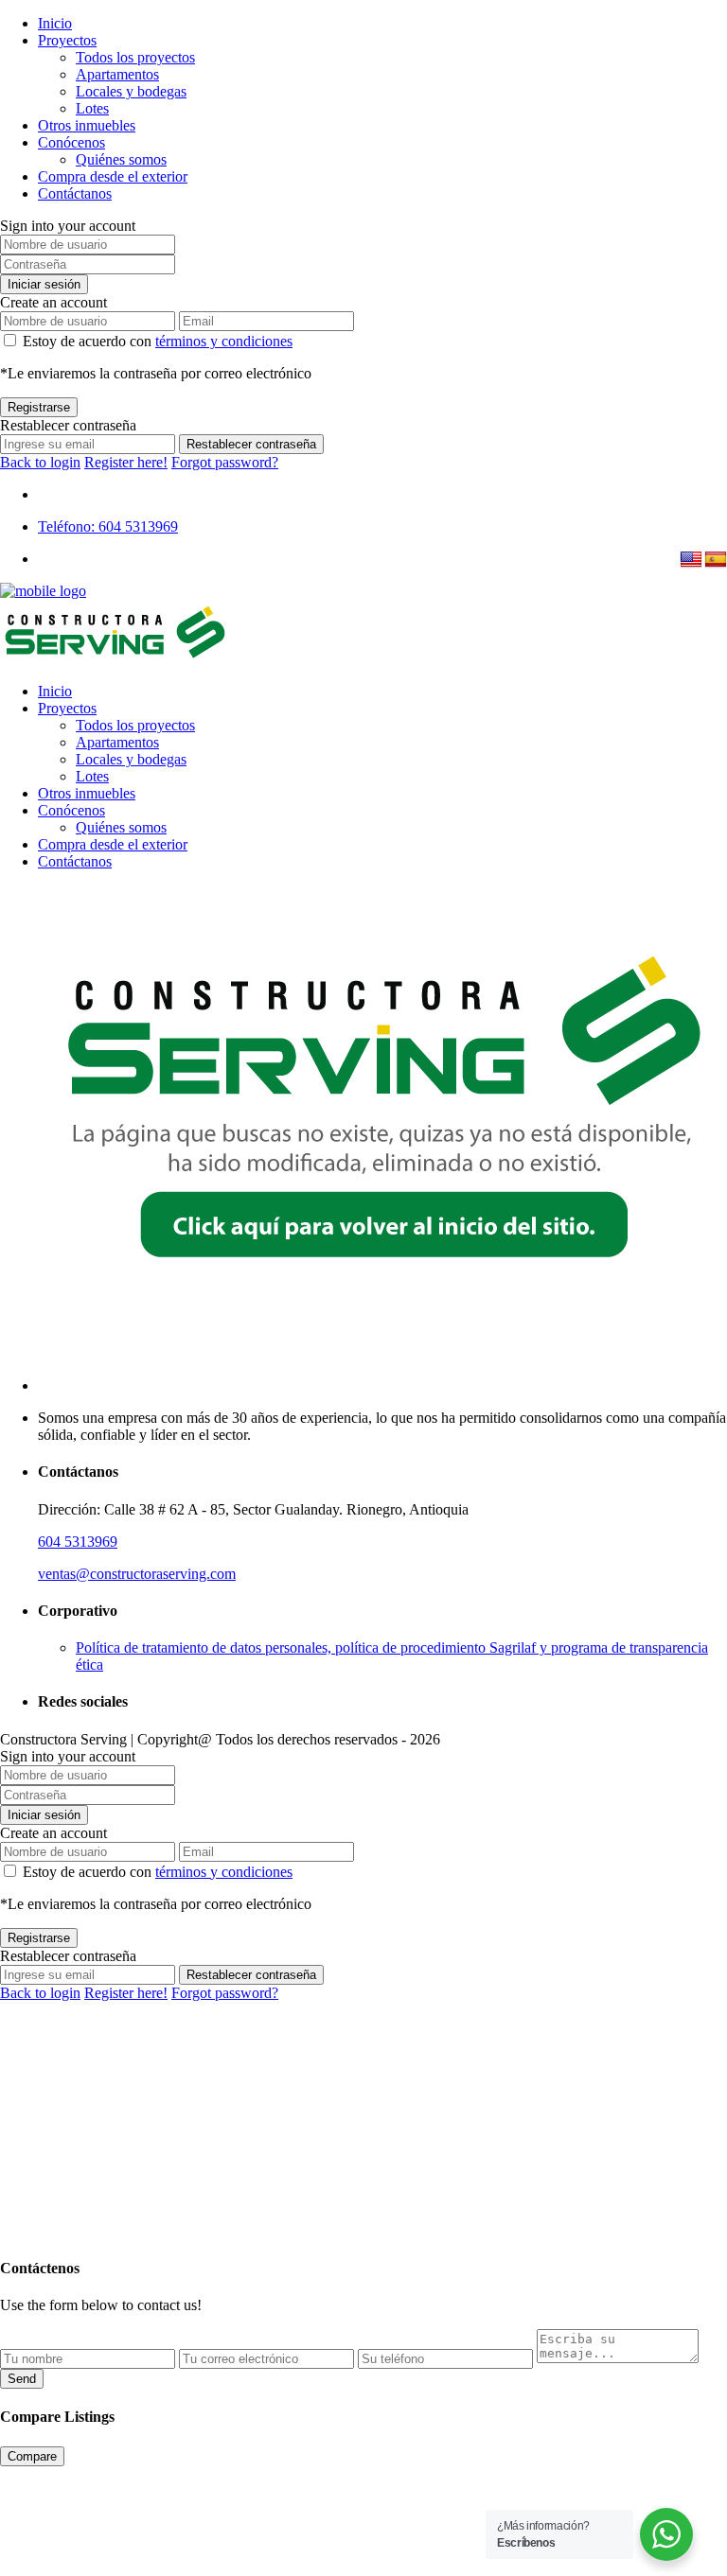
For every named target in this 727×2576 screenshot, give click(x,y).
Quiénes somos (121, 159)
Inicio (55, 23)
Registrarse (39, 407)
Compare (32, 2456)
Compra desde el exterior (113, 176)
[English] (691, 560)
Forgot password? (225, 462)
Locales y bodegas (131, 91)
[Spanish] (716, 560)
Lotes (92, 108)
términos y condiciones (224, 341)
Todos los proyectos (135, 57)
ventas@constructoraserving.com (137, 1574)
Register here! (126, 462)
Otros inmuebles (87, 125)
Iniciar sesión (44, 284)
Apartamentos (117, 74)
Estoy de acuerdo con (158, 341)
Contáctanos (75, 193)
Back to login (40, 462)
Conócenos (71, 142)
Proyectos (67, 40)
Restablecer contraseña (251, 444)
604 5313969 (78, 1542)
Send (22, 2379)
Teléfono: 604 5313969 (108, 526)
